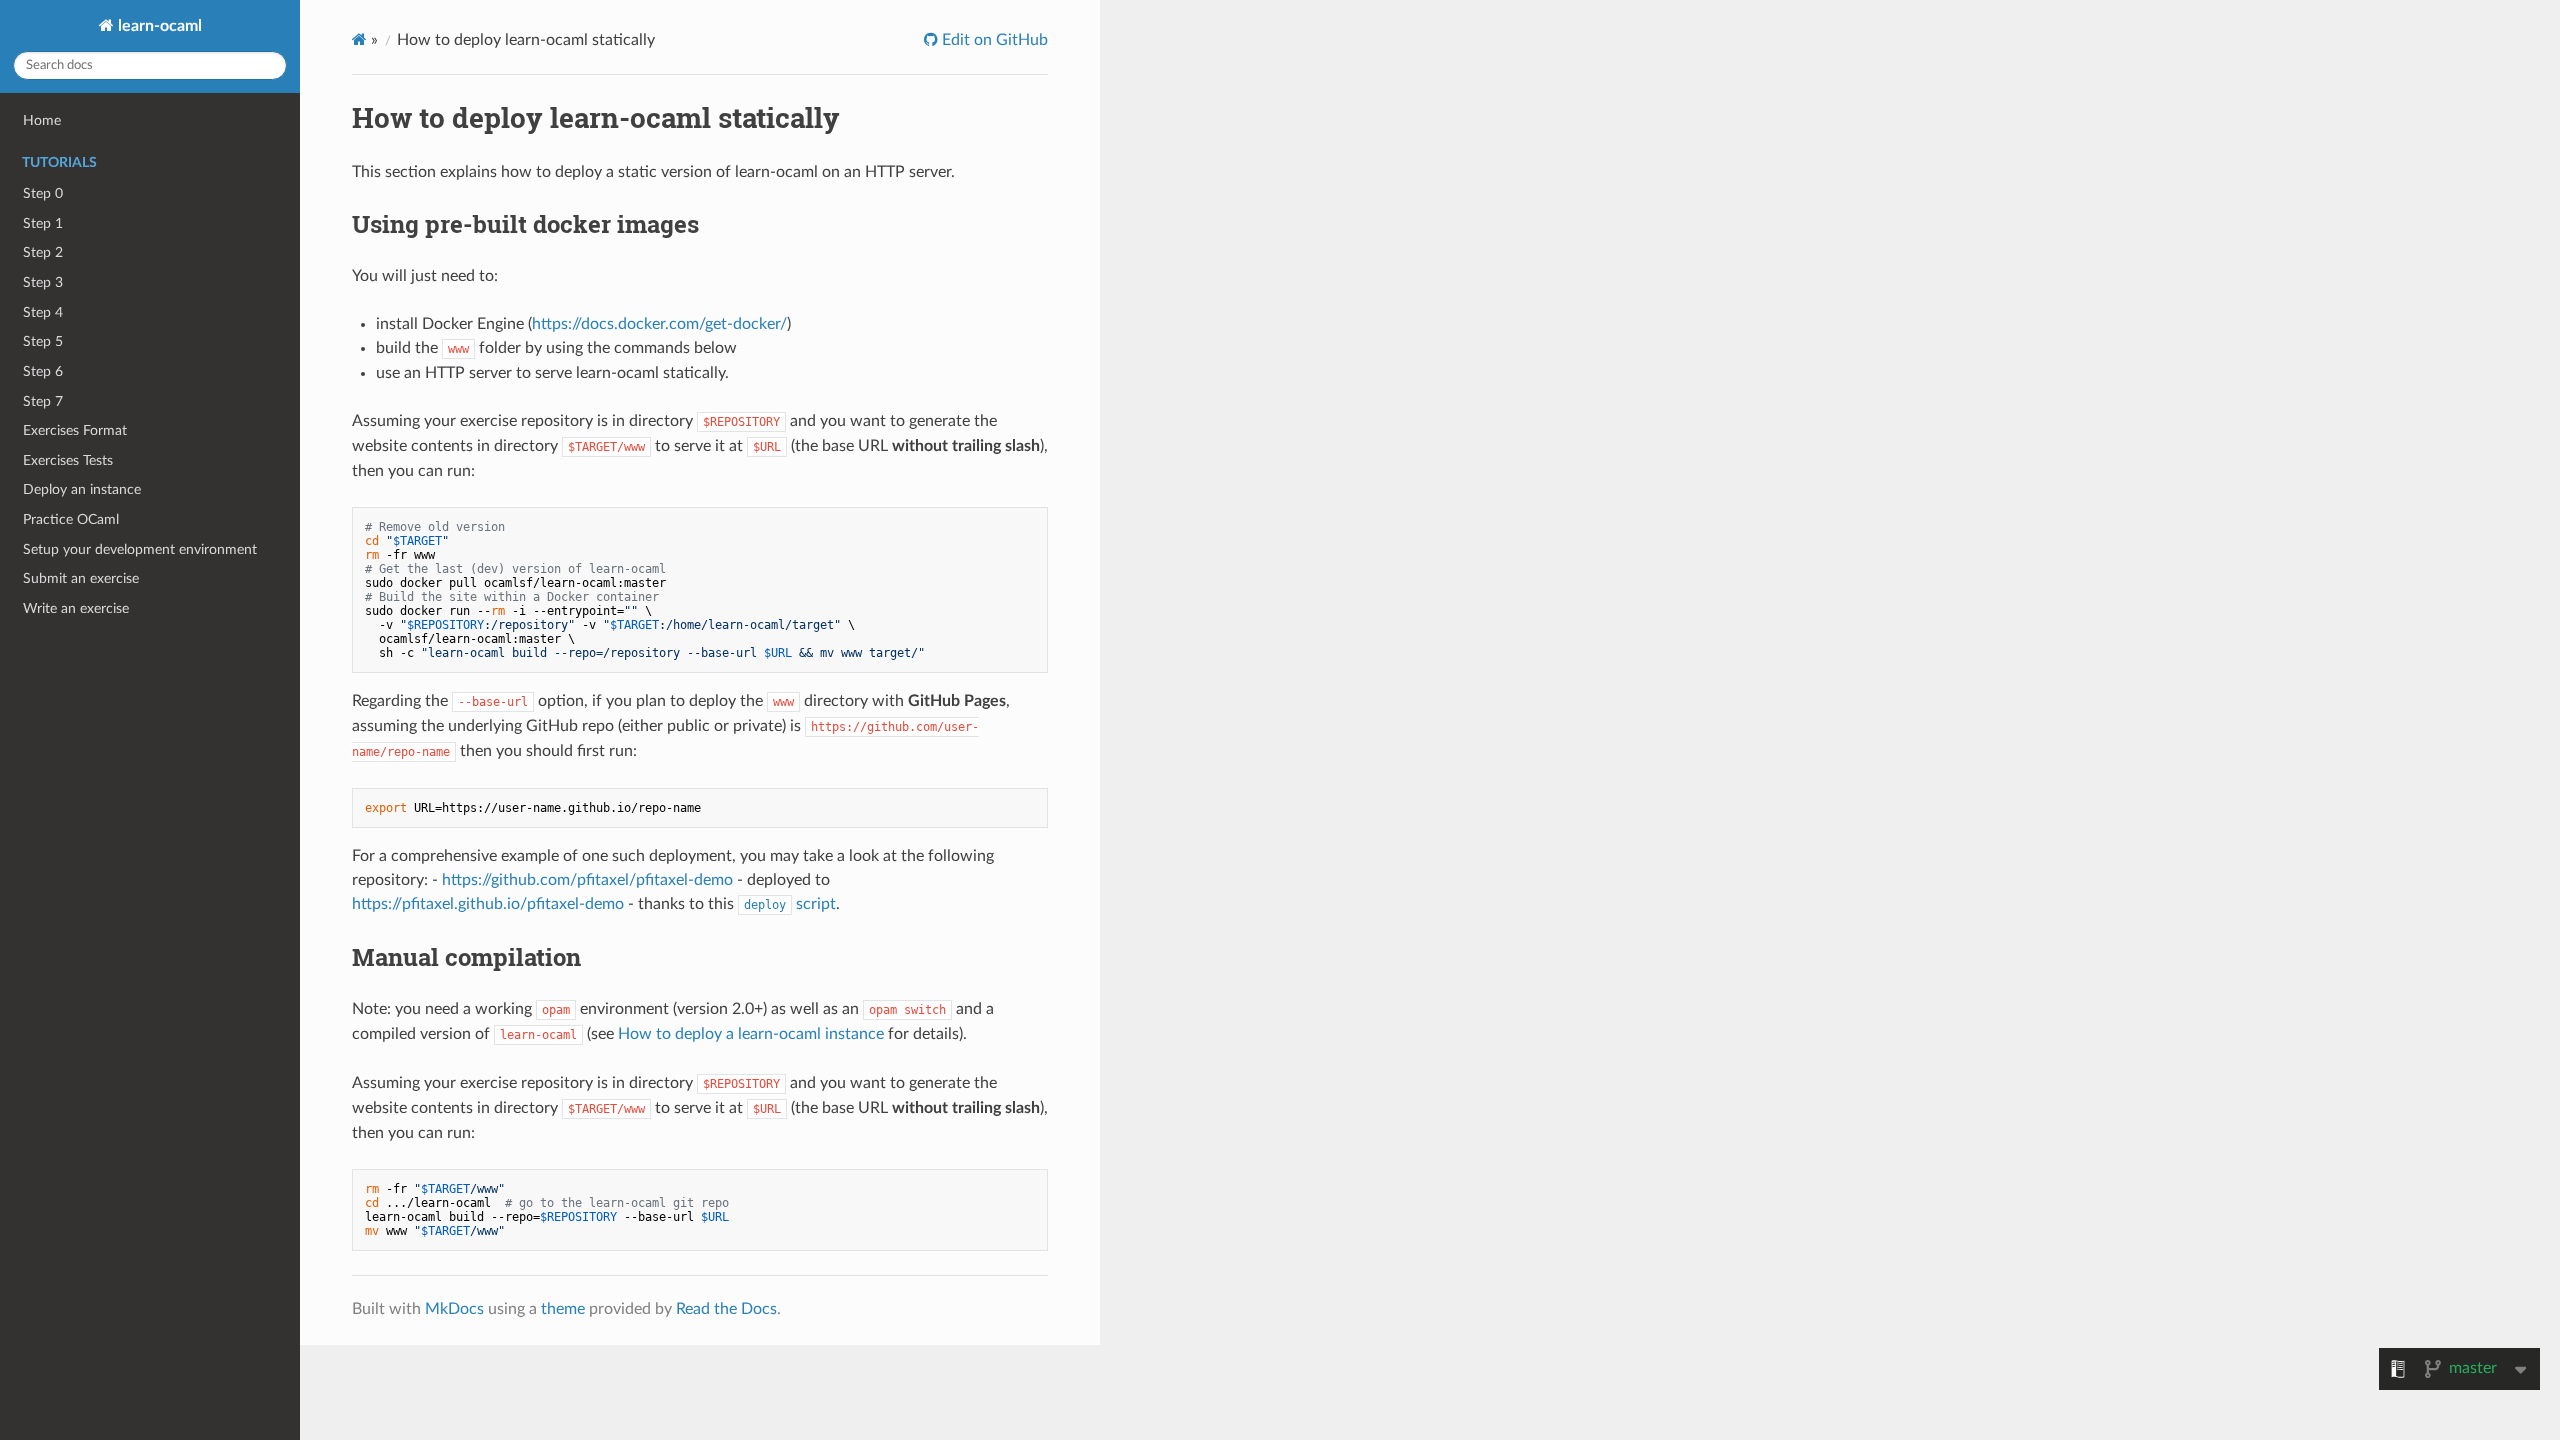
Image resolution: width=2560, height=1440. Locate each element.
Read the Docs (726, 1309)
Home (42, 120)
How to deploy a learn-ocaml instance (751, 1034)
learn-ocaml (158, 26)
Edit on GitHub (993, 40)
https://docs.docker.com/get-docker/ (659, 324)
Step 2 (43, 252)
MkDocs (454, 1309)
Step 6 (43, 371)
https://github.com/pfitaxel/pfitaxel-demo (587, 880)
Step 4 (43, 312)
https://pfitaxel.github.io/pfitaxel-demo (488, 904)
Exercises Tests (68, 460)
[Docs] (359, 39)
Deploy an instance (82, 489)
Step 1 (43, 223)
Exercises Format (75, 430)
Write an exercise (76, 608)
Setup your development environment (140, 549)
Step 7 (43, 401)
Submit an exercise (81, 578)
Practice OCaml (71, 519)
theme (563, 1309)
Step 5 (43, 341)
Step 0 (43, 193)
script (790, 904)
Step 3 (43, 282)
